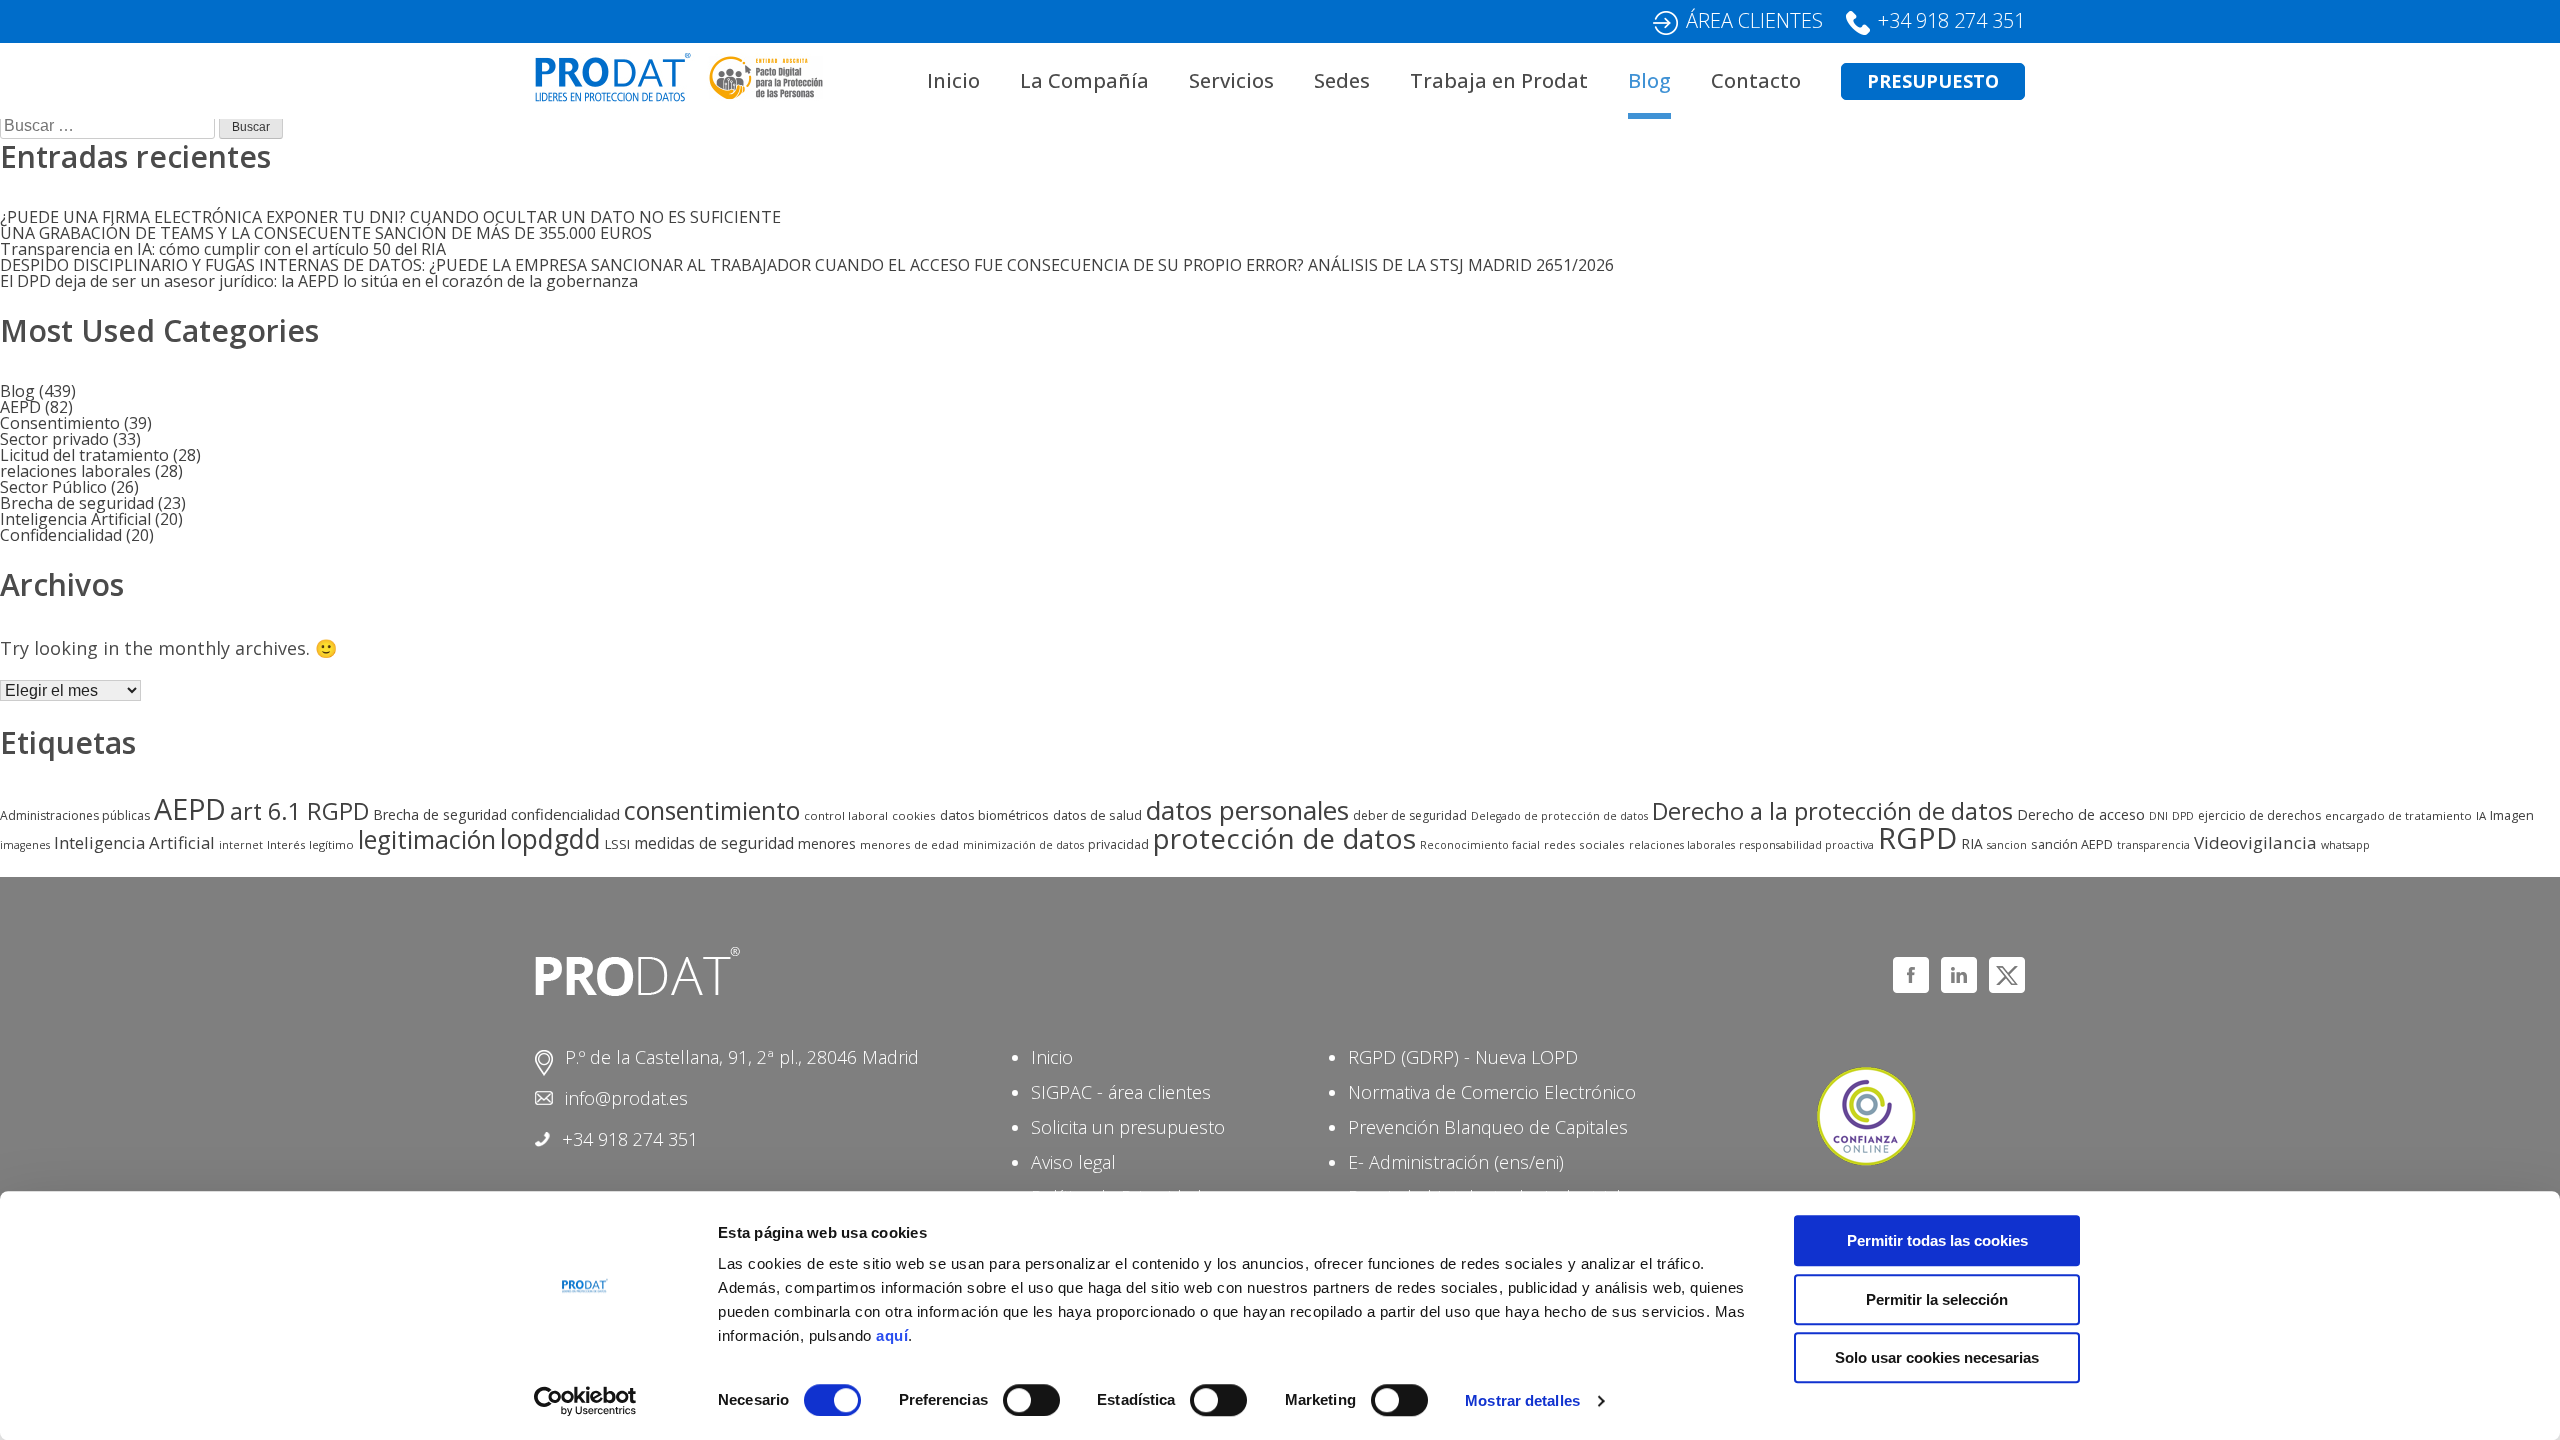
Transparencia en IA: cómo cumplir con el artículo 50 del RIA (223, 249)
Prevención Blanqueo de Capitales (1488, 1127)
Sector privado (54, 439)
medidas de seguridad (714, 843)
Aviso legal (1073, 1162)
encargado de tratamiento (2398, 815)
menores (827, 843)
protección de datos (1284, 838)
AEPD (20, 407)
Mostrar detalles (1522, 1400)
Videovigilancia (2255, 842)
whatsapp (2345, 845)
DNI (2158, 816)
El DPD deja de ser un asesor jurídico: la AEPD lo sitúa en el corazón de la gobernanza (319, 281)
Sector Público (53, 487)
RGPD (1917, 838)
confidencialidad (565, 814)
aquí (892, 1335)
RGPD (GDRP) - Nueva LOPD (1463, 1057)
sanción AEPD (2072, 844)
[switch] (1031, 1400)
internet (241, 845)
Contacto (1756, 80)
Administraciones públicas (75, 815)
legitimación (427, 839)
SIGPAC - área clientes (1121, 1092)
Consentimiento (60, 423)
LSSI (617, 844)
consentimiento (712, 810)
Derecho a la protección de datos (1832, 811)
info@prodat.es (626, 1098)
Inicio (953, 80)
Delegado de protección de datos (1559, 816)
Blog (1649, 80)
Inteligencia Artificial (75, 519)
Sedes (1342, 80)
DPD (2183, 816)
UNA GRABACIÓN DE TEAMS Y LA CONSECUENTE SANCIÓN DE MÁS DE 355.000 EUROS (326, 233)
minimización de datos (1023, 845)
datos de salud (1097, 815)
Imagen (2512, 815)
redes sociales (1584, 844)
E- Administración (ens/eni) (1456, 1162)
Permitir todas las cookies (1937, 1240)
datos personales (1247, 810)
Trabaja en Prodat (1499, 80)
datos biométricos (994, 815)
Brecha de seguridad (77, 503)
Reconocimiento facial (1480, 845)
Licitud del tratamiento (84, 455)
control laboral (846, 815)
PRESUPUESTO (1933, 81)
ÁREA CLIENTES (1754, 20)
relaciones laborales (75, 471)
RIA (1972, 843)
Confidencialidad (61, 535)
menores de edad (909, 844)
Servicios (1231, 80)
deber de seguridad (1410, 815)
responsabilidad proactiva (1806, 845)
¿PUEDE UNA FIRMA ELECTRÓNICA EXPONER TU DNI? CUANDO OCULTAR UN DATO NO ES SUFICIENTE (390, 217)
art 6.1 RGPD (299, 811)
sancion (2007, 845)
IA (2481, 815)
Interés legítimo (310, 844)
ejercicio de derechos (2259, 815)
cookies (914, 815)
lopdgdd (550, 839)
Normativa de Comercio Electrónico (1492, 1092)
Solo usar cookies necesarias (1937, 1357)
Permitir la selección (1937, 1299)
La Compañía (1084, 80)
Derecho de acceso (2081, 814)
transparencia (2153, 845)
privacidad (1118, 844)
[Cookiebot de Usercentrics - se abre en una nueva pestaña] (585, 1401)
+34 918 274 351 (1951, 20)
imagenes (25, 845)
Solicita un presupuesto (1128, 1127)
